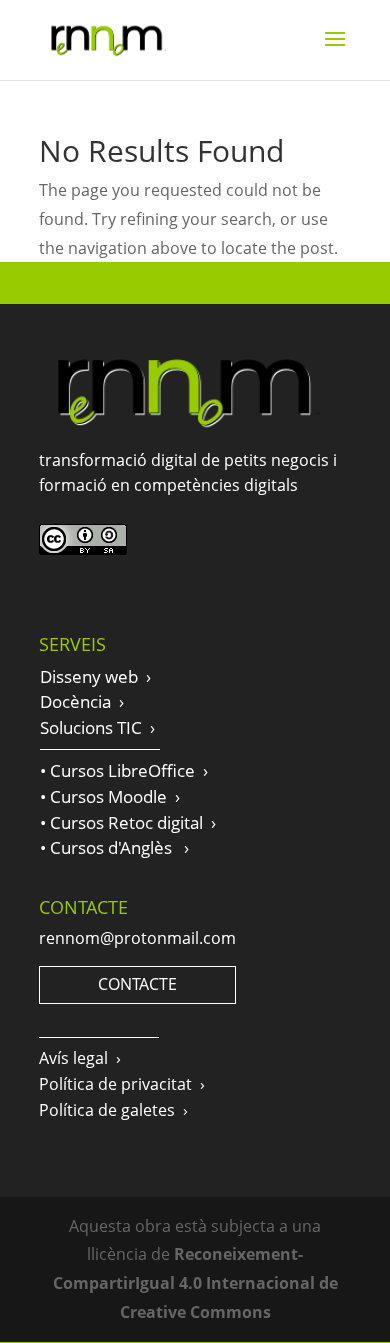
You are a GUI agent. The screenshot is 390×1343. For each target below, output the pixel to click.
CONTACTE (137, 984)
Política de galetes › (113, 1110)
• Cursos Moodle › (110, 796)
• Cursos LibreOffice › (124, 770)
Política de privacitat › (122, 1084)
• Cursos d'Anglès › (114, 847)
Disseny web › (95, 676)
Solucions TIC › (97, 727)
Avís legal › (80, 1058)
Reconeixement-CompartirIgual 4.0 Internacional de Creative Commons (195, 1283)
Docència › (82, 701)
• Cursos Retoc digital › (128, 822)
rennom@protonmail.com (137, 938)
